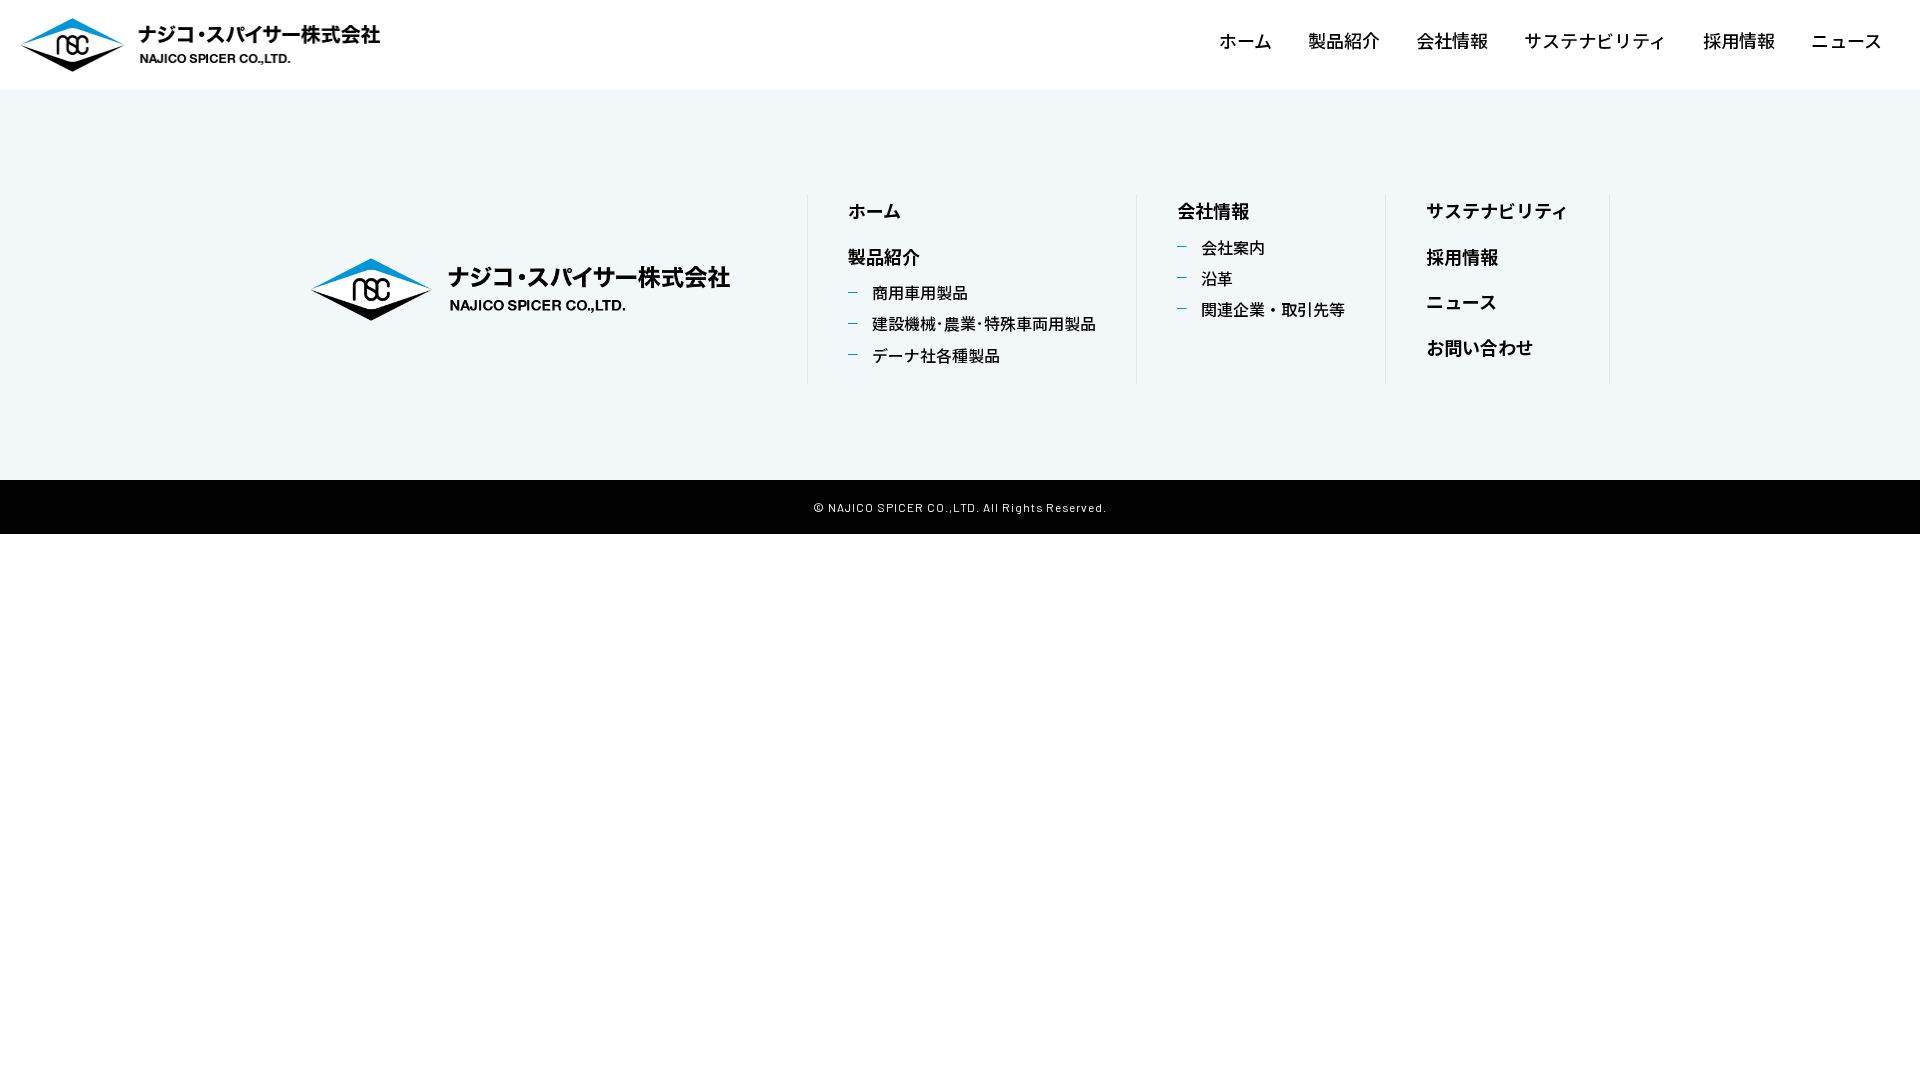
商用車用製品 (920, 292)
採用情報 (1739, 42)
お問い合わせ (1480, 347)
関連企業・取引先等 (1273, 309)
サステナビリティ (1595, 42)
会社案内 (1233, 247)
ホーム (1245, 42)
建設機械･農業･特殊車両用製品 (984, 323)
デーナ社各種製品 (936, 355)
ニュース (1846, 42)
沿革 (1217, 278)
